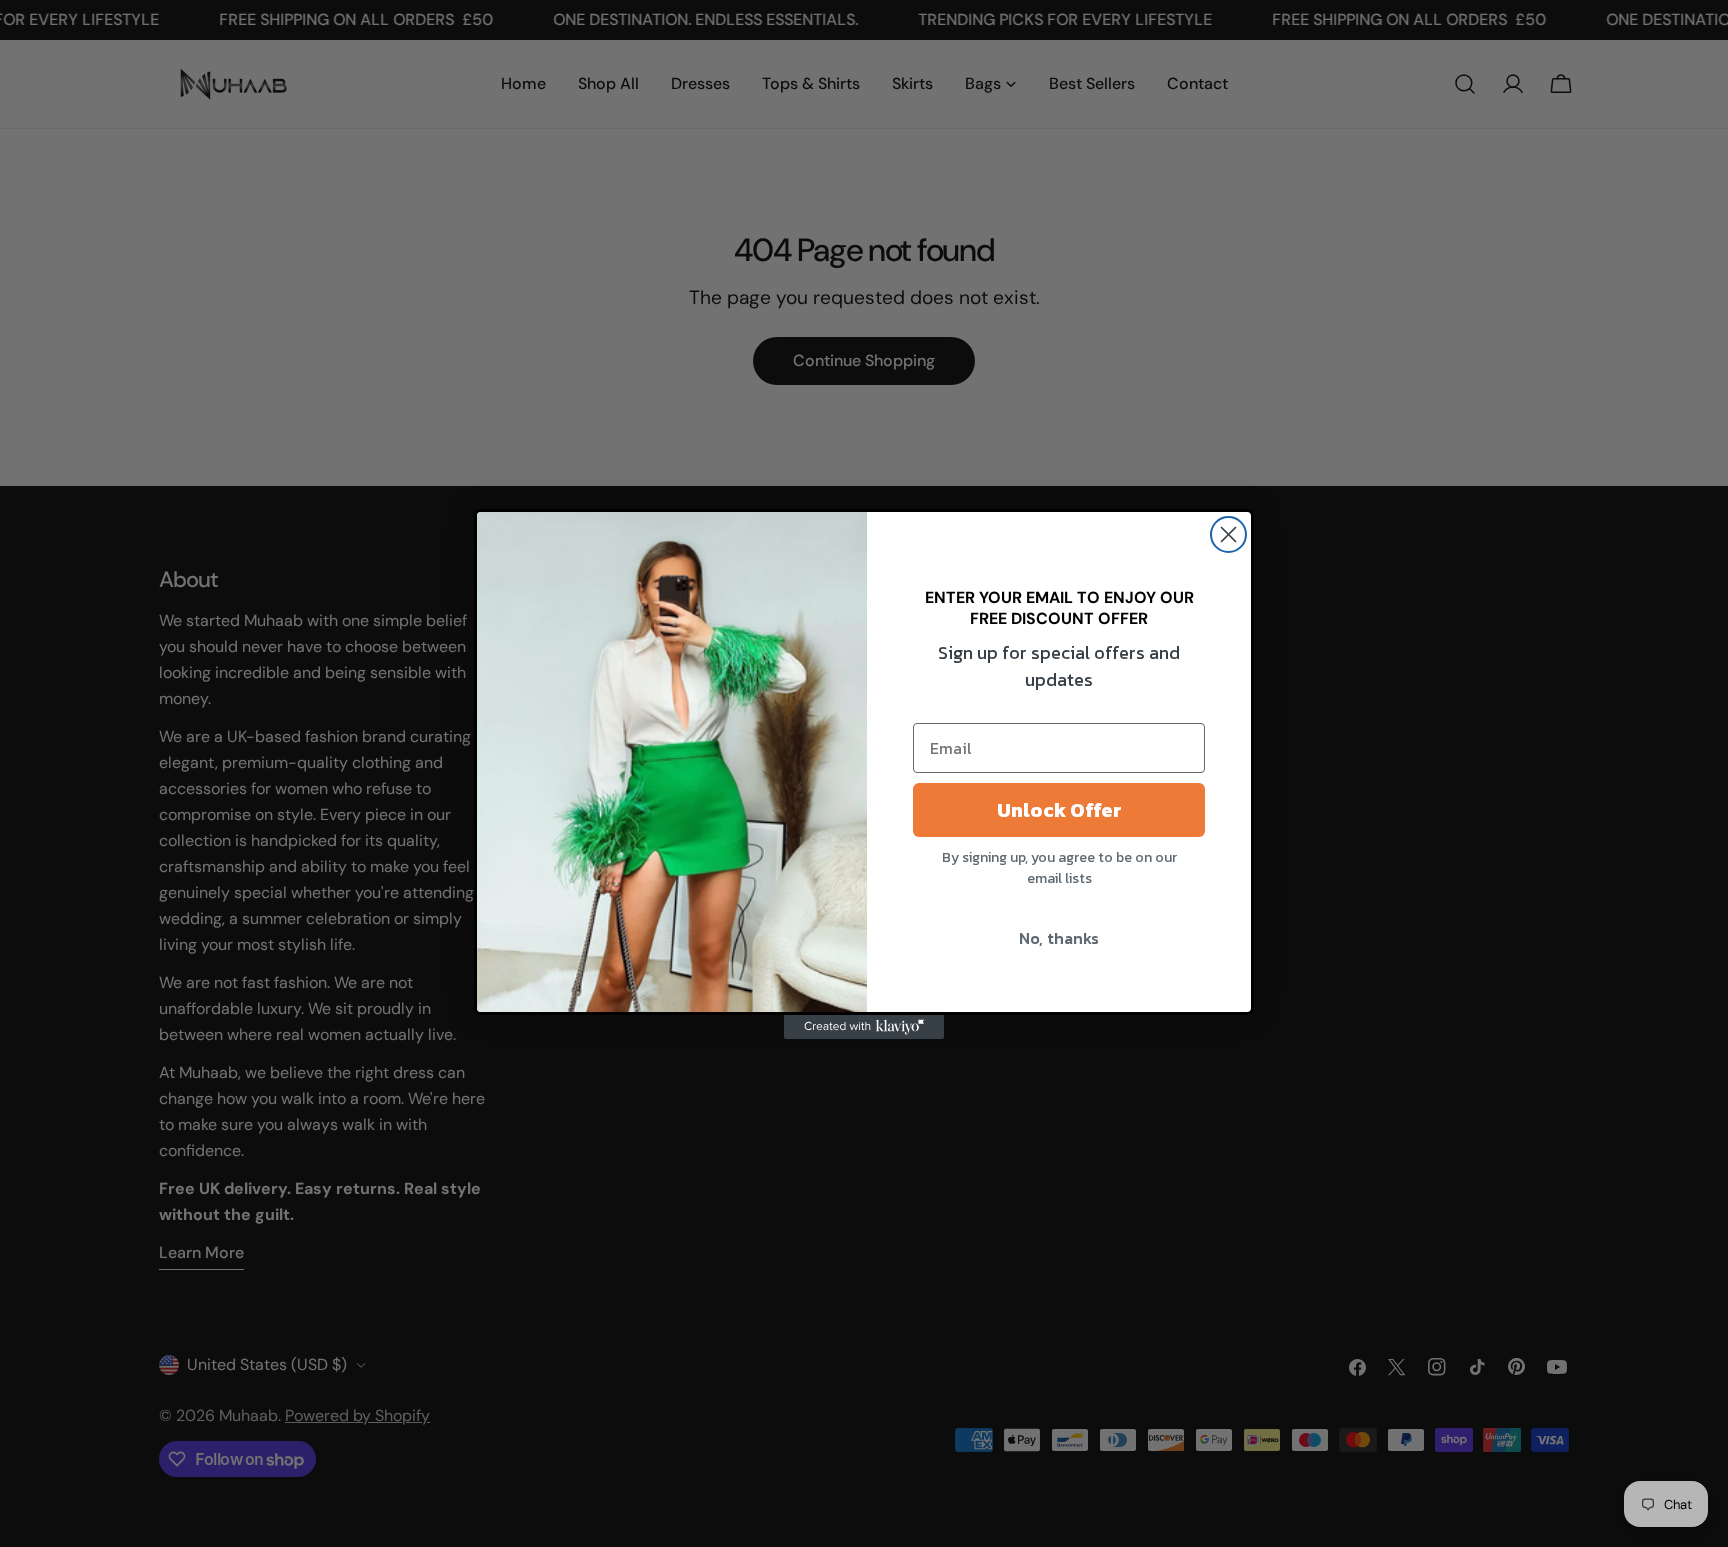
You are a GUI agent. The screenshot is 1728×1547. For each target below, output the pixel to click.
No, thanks (1059, 938)
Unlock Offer (1059, 810)
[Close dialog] (1228, 534)
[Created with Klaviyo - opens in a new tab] (864, 1027)
